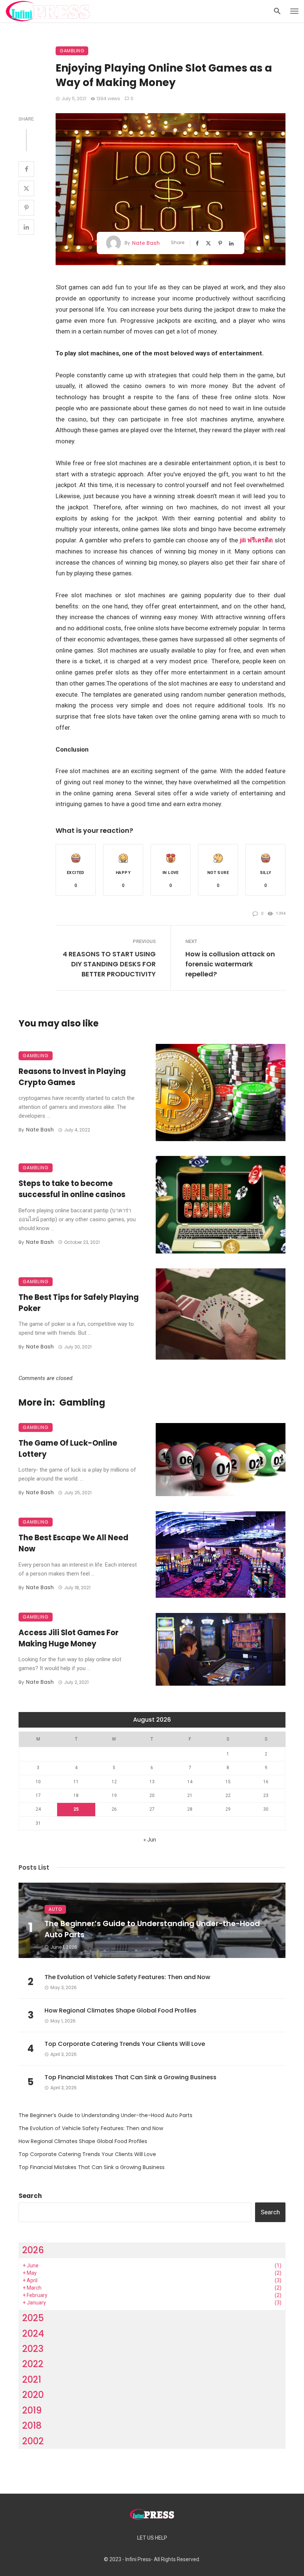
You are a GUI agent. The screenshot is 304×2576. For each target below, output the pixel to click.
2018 (32, 2426)
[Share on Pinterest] (26, 208)
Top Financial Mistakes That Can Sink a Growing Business (130, 2077)
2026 (33, 2250)
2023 (33, 2349)
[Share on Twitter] (26, 188)
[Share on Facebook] (26, 169)
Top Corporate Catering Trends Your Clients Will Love (125, 2044)
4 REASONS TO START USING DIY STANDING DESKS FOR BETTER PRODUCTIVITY (109, 964)
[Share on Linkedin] (26, 227)
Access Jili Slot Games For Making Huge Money (69, 1638)
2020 (33, 2395)
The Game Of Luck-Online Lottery (68, 1449)
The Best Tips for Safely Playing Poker (79, 1303)
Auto (55, 1909)
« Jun (150, 1840)
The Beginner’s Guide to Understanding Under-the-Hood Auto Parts (152, 1929)
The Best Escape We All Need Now (73, 1543)
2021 (32, 2380)
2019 (32, 2410)
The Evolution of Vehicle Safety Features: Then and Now (127, 1977)
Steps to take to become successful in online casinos (72, 1189)
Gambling (72, 51)
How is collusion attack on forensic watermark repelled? (230, 964)
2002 (33, 2441)
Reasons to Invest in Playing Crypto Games (72, 1077)
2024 (33, 2334)
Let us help (152, 2538)
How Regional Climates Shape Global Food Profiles (120, 2010)
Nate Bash (146, 243)
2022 (33, 2364)
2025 (33, 2318)
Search (30, 2196)
